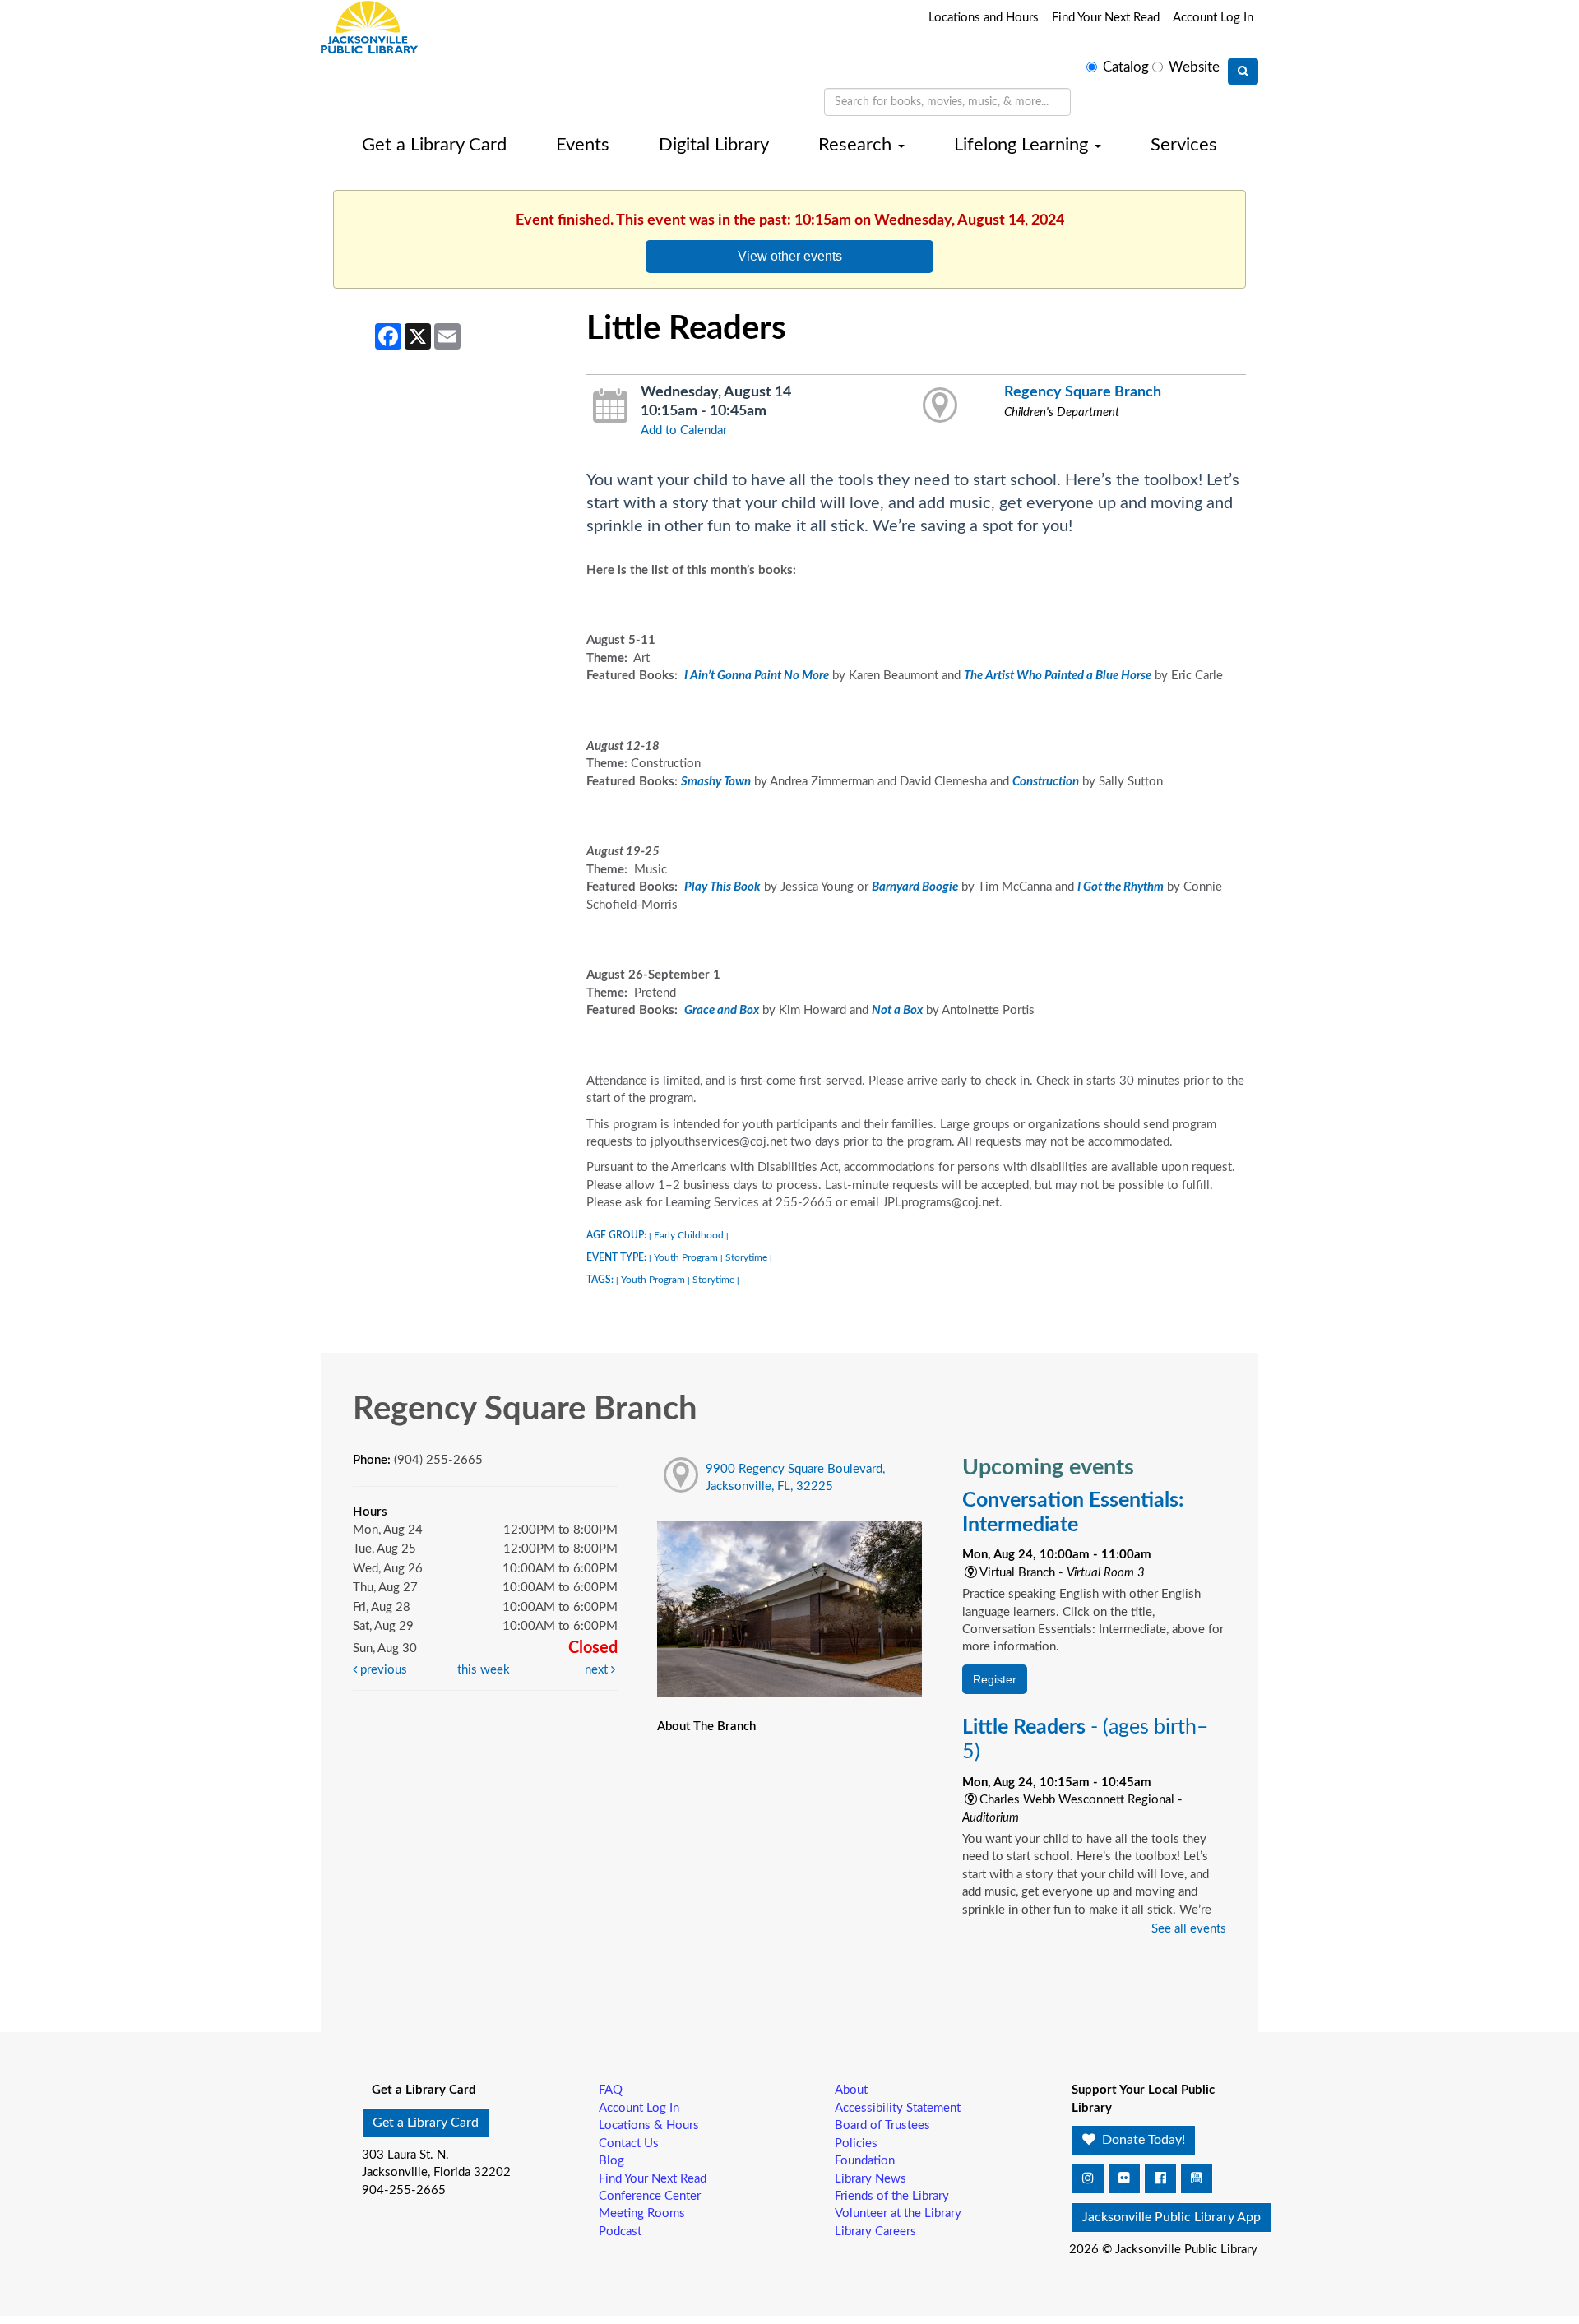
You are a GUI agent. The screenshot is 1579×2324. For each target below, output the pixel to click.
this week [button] (484, 1670)
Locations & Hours (649, 2125)
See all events (1189, 1929)
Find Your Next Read (1106, 18)
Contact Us (629, 2143)
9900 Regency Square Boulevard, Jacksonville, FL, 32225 (795, 1478)
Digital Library (714, 145)
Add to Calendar (684, 431)
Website (1194, 67)
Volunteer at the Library (898, 2213)
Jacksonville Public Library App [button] (1172, 2217)
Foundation (865, 2161)
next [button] (598, 1670)
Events (583, 145)
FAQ (611, 2090)
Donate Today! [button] (1142, 2140)
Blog (611, 2161)
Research (857, 145)
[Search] (1243, 72)
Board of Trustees (882, 2125)
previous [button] (382, 1670)
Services (1184, 145)
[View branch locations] (940, 406)
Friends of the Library (892, 2196)
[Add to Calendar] (611, 406)
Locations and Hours (984, 18)
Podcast (620, 2231)
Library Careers (875, 2231)
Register (995, 1679)
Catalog (1126, 67)
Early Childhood (689, 1235)
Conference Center (650, 2196)
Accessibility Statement (898, 2108)
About (851, 2090)
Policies (856, 2143)
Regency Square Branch (1083, 392)
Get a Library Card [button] (426, 2123)
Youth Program (686, 1257)
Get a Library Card (434, 145)
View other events (790, 256)
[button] (1088, 2179)
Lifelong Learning (1023, 145)
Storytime (746, 1257)
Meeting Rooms (642, 2213)
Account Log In (1213, 18)
